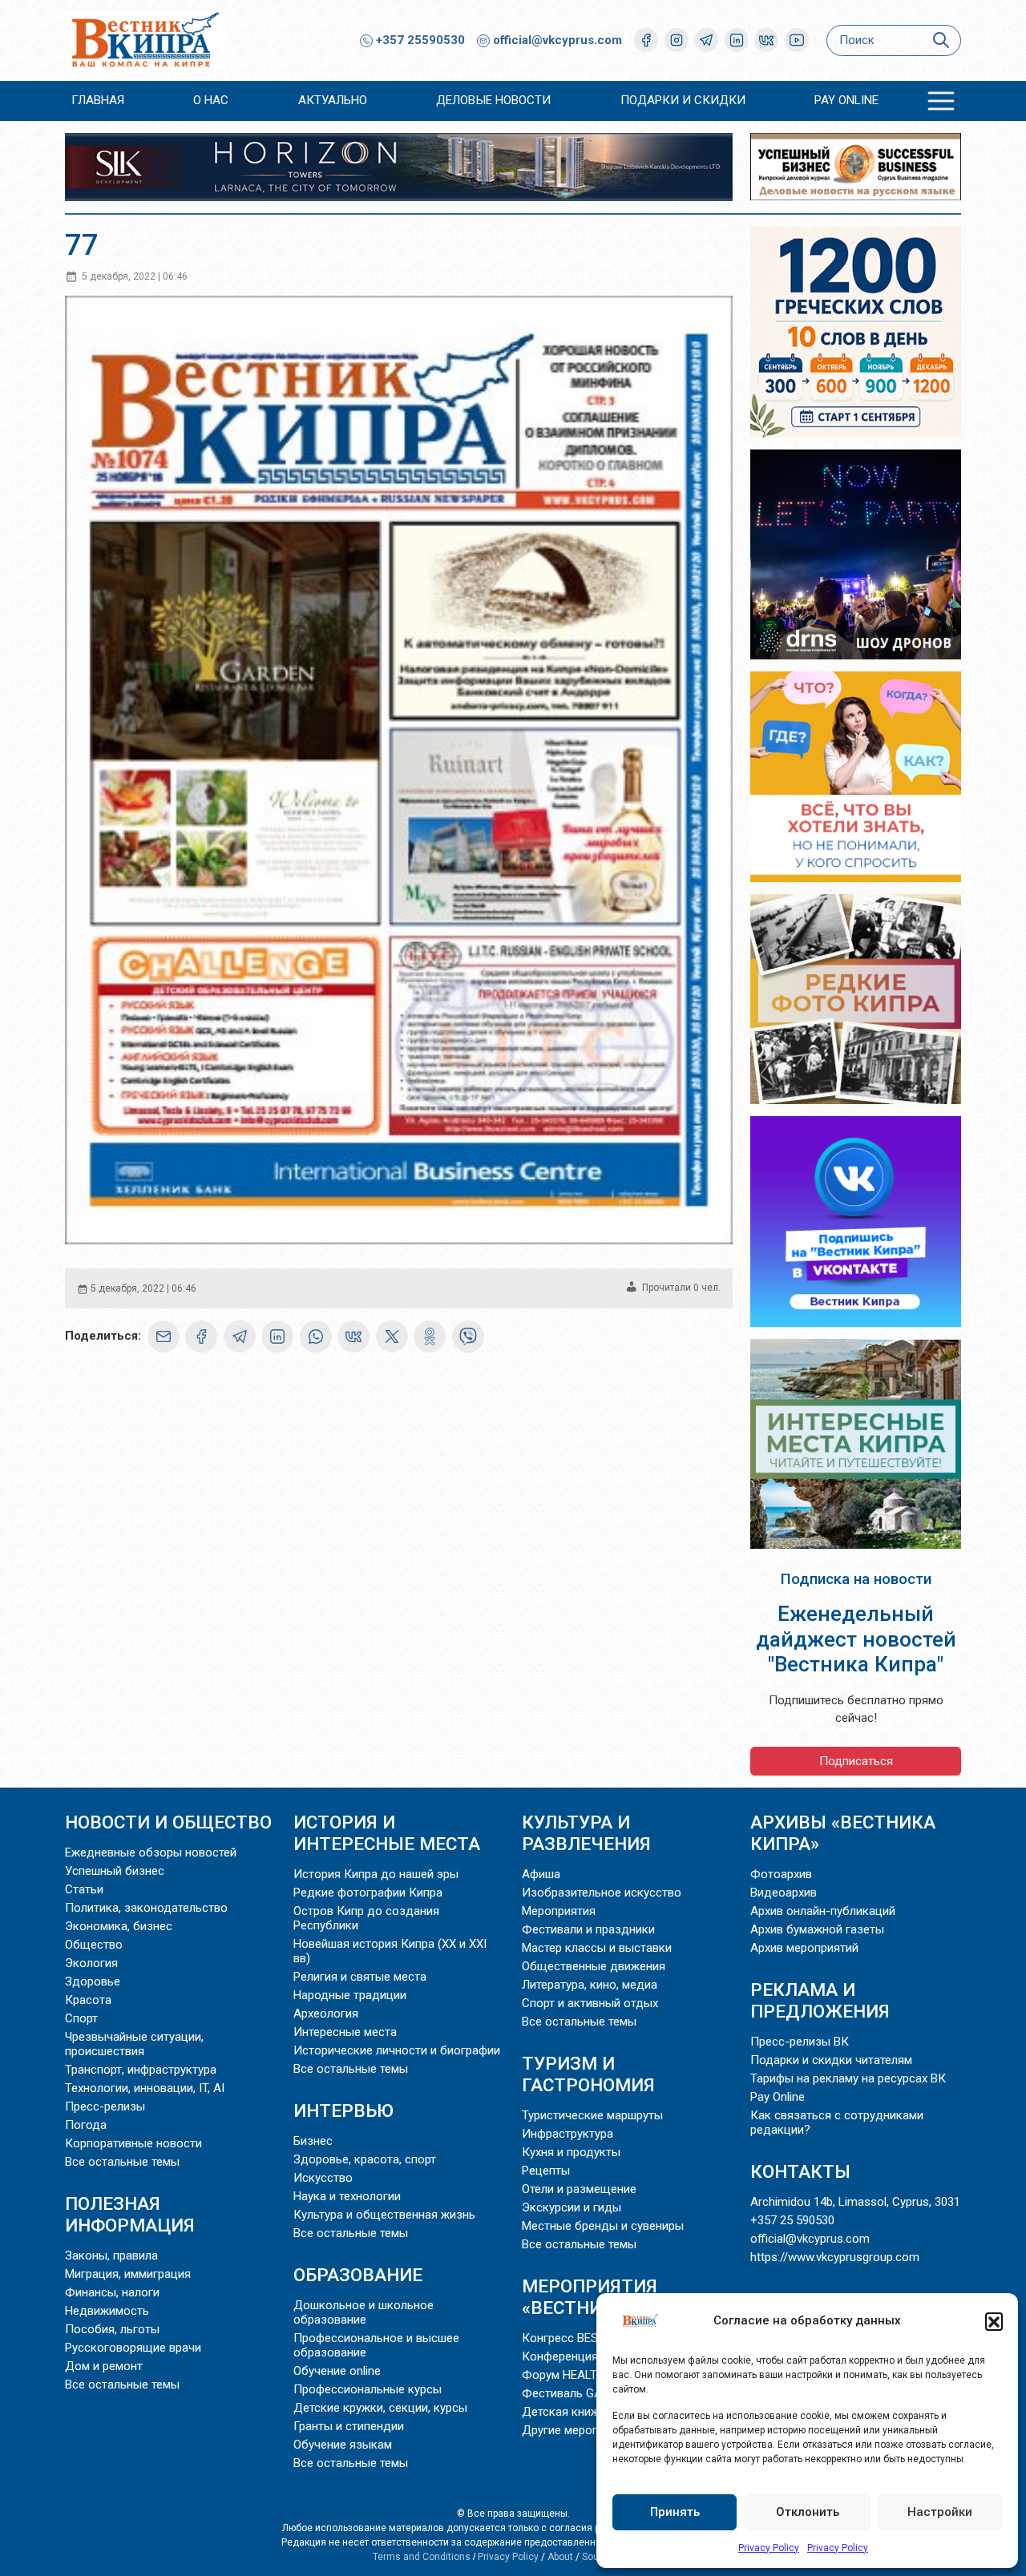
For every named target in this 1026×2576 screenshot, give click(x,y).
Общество (94, 1945)
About (560, 2557)
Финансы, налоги (112, 2292)
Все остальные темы (122, 2162)
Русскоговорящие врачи (133, 2348)
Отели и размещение (579, 2189)
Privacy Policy (769, 2548)
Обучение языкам (343, 2445)
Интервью (343, 2110)
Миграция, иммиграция (128, 2274)
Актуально (333, 100)
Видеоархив (784, 1893)
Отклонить (808, 2512)
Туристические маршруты (592, 2115)
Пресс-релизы (105, 2106)
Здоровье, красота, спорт (365, 2159)
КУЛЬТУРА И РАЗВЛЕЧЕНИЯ (586, 1833)
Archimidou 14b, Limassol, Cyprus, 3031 (855, 2202)
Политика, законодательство (146, 1908)
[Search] (941, 40)
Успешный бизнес (115, 1871)
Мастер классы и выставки (597, 1948)
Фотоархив (781, 1874)
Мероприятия (559, 1911)
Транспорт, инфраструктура (141, 2070)
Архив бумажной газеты (817, 1929)
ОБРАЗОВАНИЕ (358, 2275)
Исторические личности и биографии (397, 2050)
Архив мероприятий (804, 1948)
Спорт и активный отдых (590, 2003)
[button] (994, 2321)
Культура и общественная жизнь (384, 2215)
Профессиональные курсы (368, 2389)
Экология (91, 1963)
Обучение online (337, 2371)
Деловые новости (493, 100)
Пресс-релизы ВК (800, 2042)
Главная (98, 100)
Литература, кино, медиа (590, 1985)
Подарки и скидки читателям (831, 2060)
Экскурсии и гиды (572, 2207)
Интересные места (345, 2032)
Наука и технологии (347, 2196)
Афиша (541, 1874)
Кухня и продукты (571, 2152)
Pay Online (846, 100)
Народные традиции (350, 1995)
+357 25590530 (419, 40)
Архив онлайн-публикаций (823, 1911)
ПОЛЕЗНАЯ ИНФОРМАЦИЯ (130, 2214)
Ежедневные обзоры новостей (151, 1852)
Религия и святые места (360, 1977)
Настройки (940, 2512)
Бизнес (313, 2141)
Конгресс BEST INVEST (585, 2338)
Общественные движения (594, 1966)
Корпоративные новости (133, 2143)
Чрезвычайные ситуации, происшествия (134, 2044)
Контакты (800, 2171)
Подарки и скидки (683, 100)
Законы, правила (111, 2256)
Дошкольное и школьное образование (364, 2312)
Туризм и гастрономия (588, 2074)
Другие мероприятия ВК (588, 2430)
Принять (675, 2512)
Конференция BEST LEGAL (595, 2356)
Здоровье (93, 1981)
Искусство (323, 2178)
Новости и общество (168, 1822)
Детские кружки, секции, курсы (380, 2408)
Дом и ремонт (104, 2366)
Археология (326, 2014)
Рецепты (546, 2171)
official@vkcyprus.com (557, 40)
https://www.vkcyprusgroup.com (835, 2257)
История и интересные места (387, 1833)
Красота (88, 2000)
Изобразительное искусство (602, 1893)
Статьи (84, 1889)
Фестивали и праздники (588, 1929)
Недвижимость (107, 2311)
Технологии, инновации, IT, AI (145, 2088)
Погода (86, 2125)
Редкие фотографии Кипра (368, 1893)
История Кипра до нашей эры (376, 1874)
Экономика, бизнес (119, 1926)
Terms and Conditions (422, 2557)
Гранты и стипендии (349, 2426)
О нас (211, 100)
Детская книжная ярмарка (595, 2412)
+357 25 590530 (792, 2220)
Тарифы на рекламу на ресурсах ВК (848, 2078)
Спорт (81, 2018)
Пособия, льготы (112, 2329)
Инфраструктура (568, 2134)
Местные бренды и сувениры (603, 2226)
